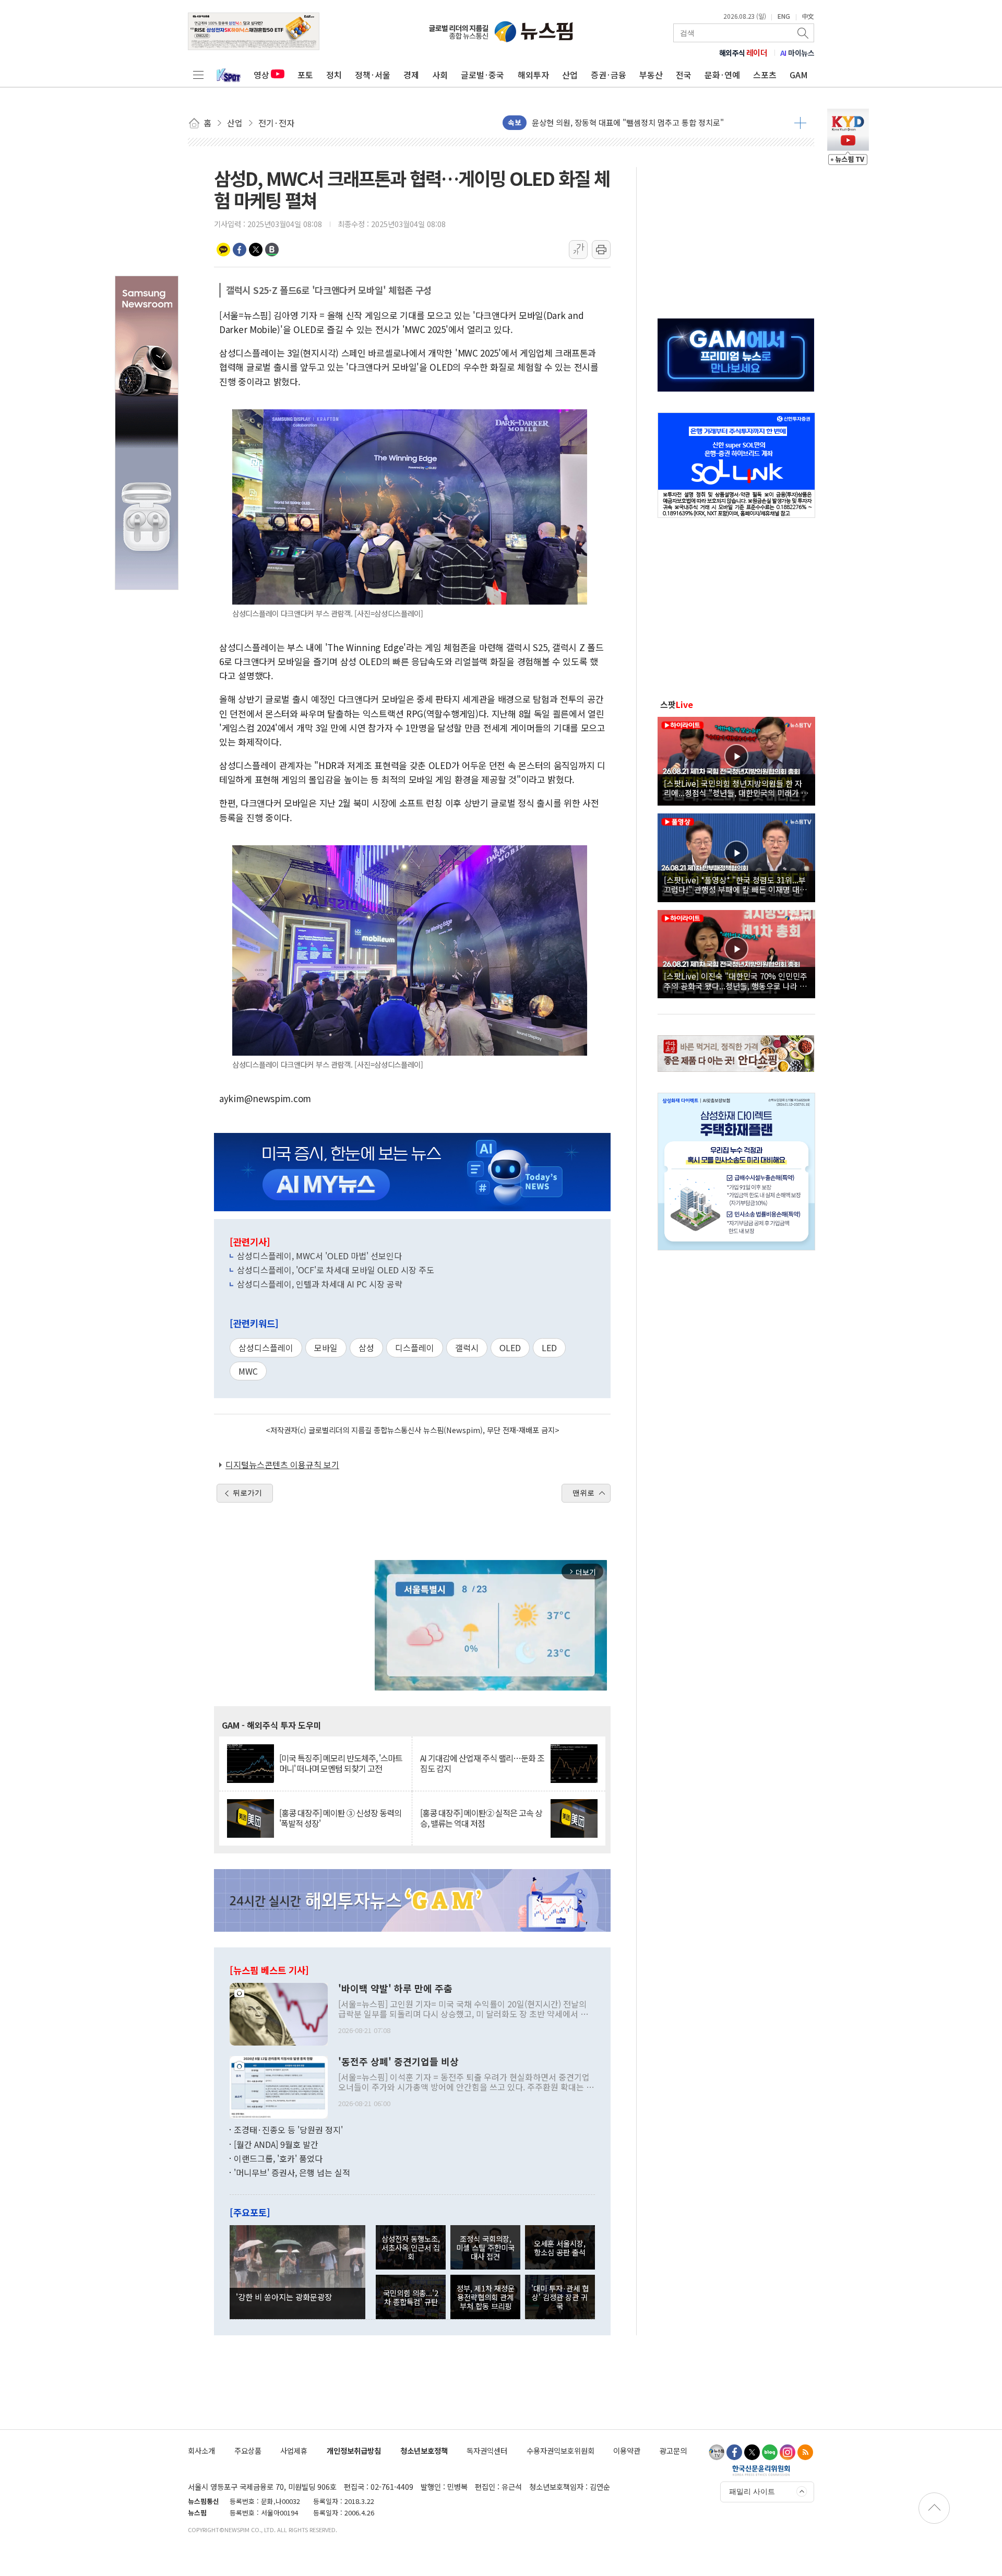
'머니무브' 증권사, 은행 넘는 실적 (292, 2172)
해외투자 (533, 75)
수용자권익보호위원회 (560, 2450)
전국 (684, 75)
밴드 (272, 250)
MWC (248, 1371)
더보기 (800, 123)
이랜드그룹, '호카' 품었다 (278, 2158)
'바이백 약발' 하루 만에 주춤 (395, 1989)
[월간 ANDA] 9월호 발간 (276, 2144)
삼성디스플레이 (266, 1348)
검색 (804, 33)
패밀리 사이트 (752, 2491)
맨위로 (583, 1493)
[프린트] (601, 250)
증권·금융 (609, 75)
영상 (261, 75)
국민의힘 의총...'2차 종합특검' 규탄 (411, 2297)
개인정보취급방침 (354, 2450)
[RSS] (805, 2452)
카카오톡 (223, 250)
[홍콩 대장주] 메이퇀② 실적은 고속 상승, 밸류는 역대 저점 (481, 1818)
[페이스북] (734, 2452)
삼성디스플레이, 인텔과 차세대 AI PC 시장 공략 (320, 1284)
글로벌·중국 (482, 75)
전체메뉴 (198, 75)
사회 (440, 75)
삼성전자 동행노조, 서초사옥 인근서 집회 (411, 2248)
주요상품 (248, 2450)
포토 (305, 75)
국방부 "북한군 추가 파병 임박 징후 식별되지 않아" (616, 122)
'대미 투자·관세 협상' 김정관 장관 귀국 (560, 2297)
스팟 (677, 704)
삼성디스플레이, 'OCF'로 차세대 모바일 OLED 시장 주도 (336, 1270)
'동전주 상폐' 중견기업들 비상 (398, 2062)
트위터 (256, 250)
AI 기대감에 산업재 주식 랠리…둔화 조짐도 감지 (482, 1763)
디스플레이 (415, 1348)
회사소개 (201, 2450)
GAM (799, 75)
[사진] (279, 2013)
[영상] (736, 760)
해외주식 (743, 53)
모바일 (326, 1348)
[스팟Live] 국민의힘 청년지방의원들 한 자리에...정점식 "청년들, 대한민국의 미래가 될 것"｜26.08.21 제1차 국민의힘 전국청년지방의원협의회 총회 (736, 788)
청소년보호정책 (424, 2450)
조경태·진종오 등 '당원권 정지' (288, 2130)
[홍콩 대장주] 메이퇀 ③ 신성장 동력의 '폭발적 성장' (340, 1818)
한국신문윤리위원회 (761, 2470)
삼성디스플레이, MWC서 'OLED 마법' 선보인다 (319, 1256)
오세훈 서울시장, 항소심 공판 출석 (560, 2248)
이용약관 (627, 2450)
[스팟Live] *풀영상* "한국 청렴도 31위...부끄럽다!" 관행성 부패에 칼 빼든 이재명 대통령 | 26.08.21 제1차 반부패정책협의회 (735, 884)
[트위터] (752, 2452)
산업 (570, 75)
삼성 (366, 1348)
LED (549, 1348)
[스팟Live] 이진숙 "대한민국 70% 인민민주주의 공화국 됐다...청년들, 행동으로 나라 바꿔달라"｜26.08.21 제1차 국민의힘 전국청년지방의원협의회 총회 (736, 980)
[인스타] (788, 2452)
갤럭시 (467, 1348)
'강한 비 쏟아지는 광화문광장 (284, 2297)
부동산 (651, 75)
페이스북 (240, 250)
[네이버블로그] (770, 2452)
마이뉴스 (797, 53)
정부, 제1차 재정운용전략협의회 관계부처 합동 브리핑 (486, 2297)
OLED (510, 1348)
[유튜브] (717, 2452)
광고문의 (673, 2450)
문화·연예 (722, 75)
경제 (411, 75)
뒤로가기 (247, 1493)
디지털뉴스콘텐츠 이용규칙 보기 (282, 1464)
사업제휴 (294, 2450)
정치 (334, 75)
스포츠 (765, 75)
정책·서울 (373, 75)
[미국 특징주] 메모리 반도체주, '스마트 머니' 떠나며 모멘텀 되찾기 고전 (341, 1763)
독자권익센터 (487, 2450)
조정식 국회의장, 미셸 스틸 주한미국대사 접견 (485, 2248)
